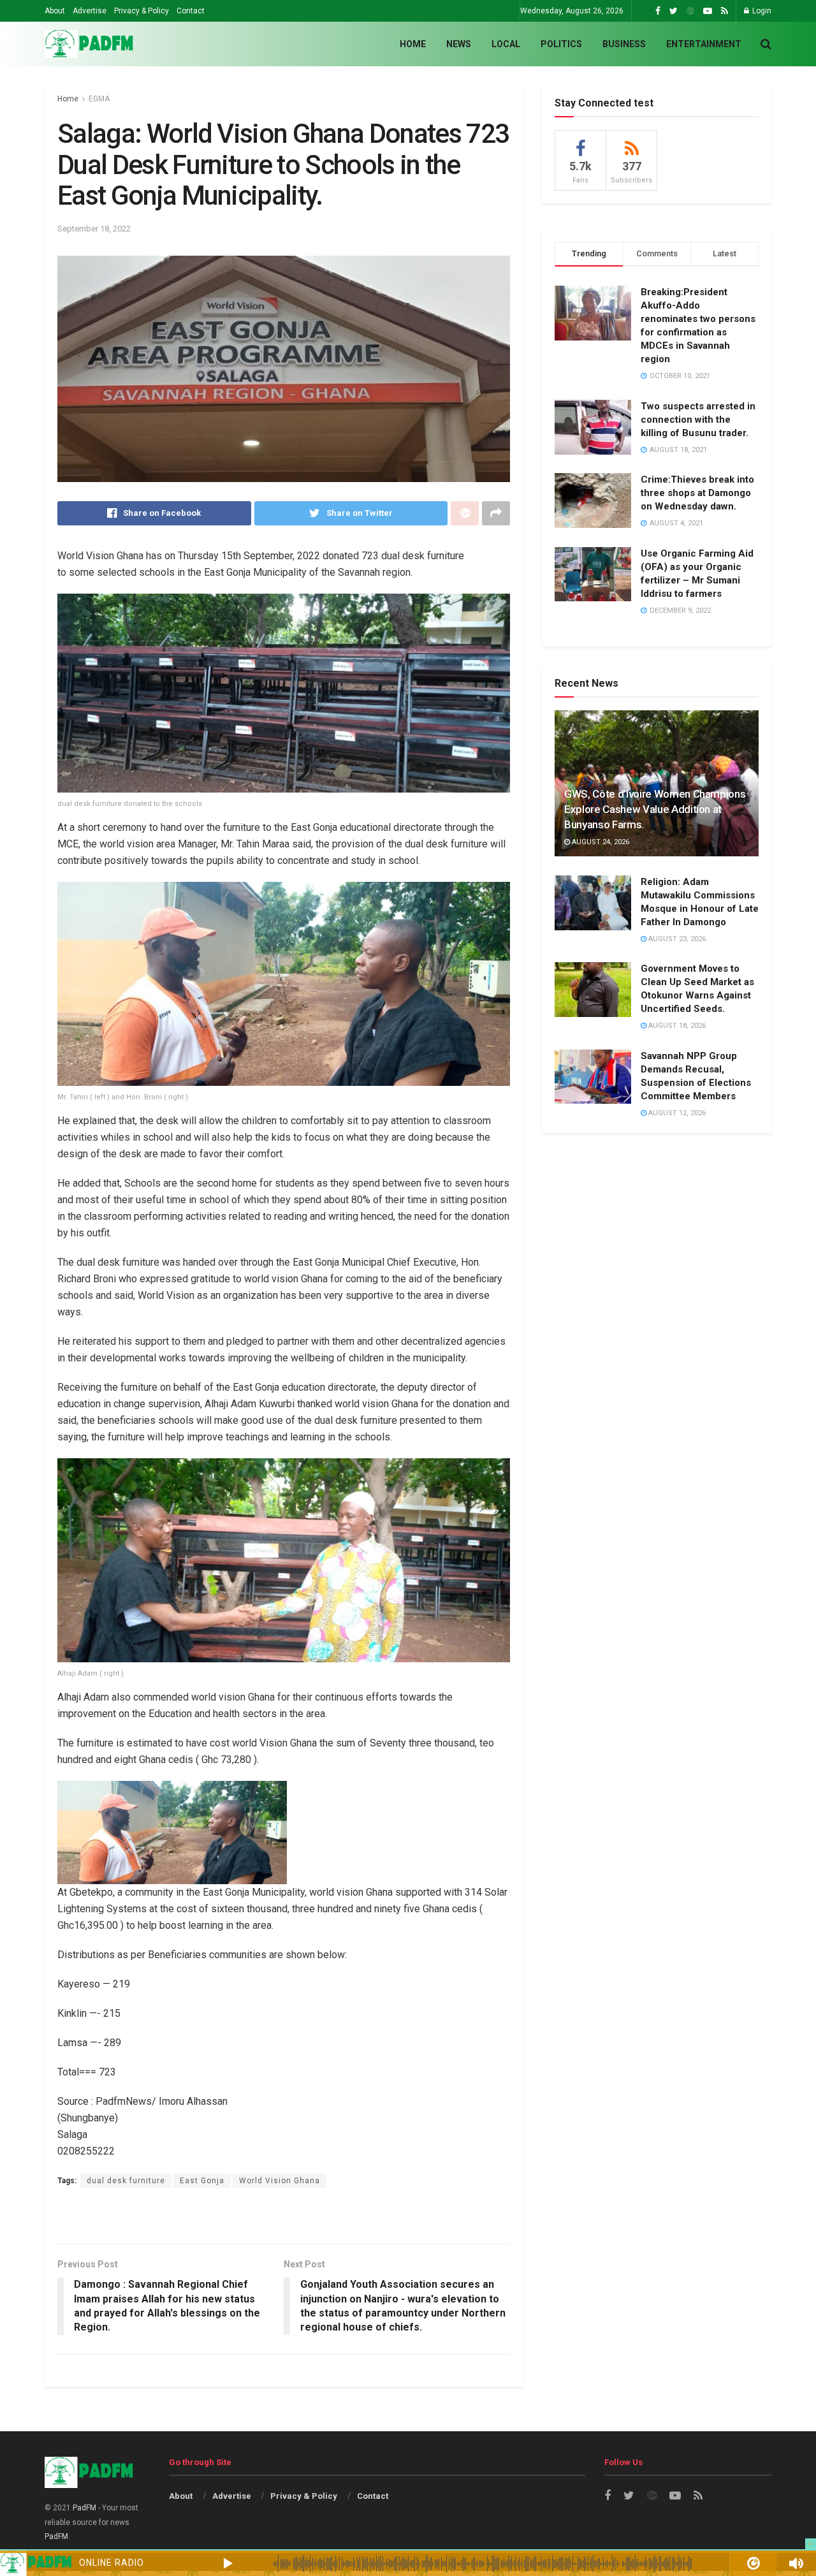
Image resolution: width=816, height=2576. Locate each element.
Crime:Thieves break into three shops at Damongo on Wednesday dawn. (697, 493)
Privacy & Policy (142, 11)
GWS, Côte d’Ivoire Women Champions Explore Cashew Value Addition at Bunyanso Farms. (655, 809)
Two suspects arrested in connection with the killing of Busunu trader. (698, 420)
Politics (561, 44)
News (459, 44)
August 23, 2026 (676, 939)
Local (506, 44)
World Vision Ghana (280, 2181)
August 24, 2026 (600, 842)
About (55, 11)
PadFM (84, 2508)
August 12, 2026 (676, 1113)
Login (761, 11)
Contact (191, 11)
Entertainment (704, 44)
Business (624, 44)
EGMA (99, 99)
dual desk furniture (126, 2181)
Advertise (90, 11)
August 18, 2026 (676, 1026)
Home (413, 44)
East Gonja (202, 2181)
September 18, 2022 (94, 229)
